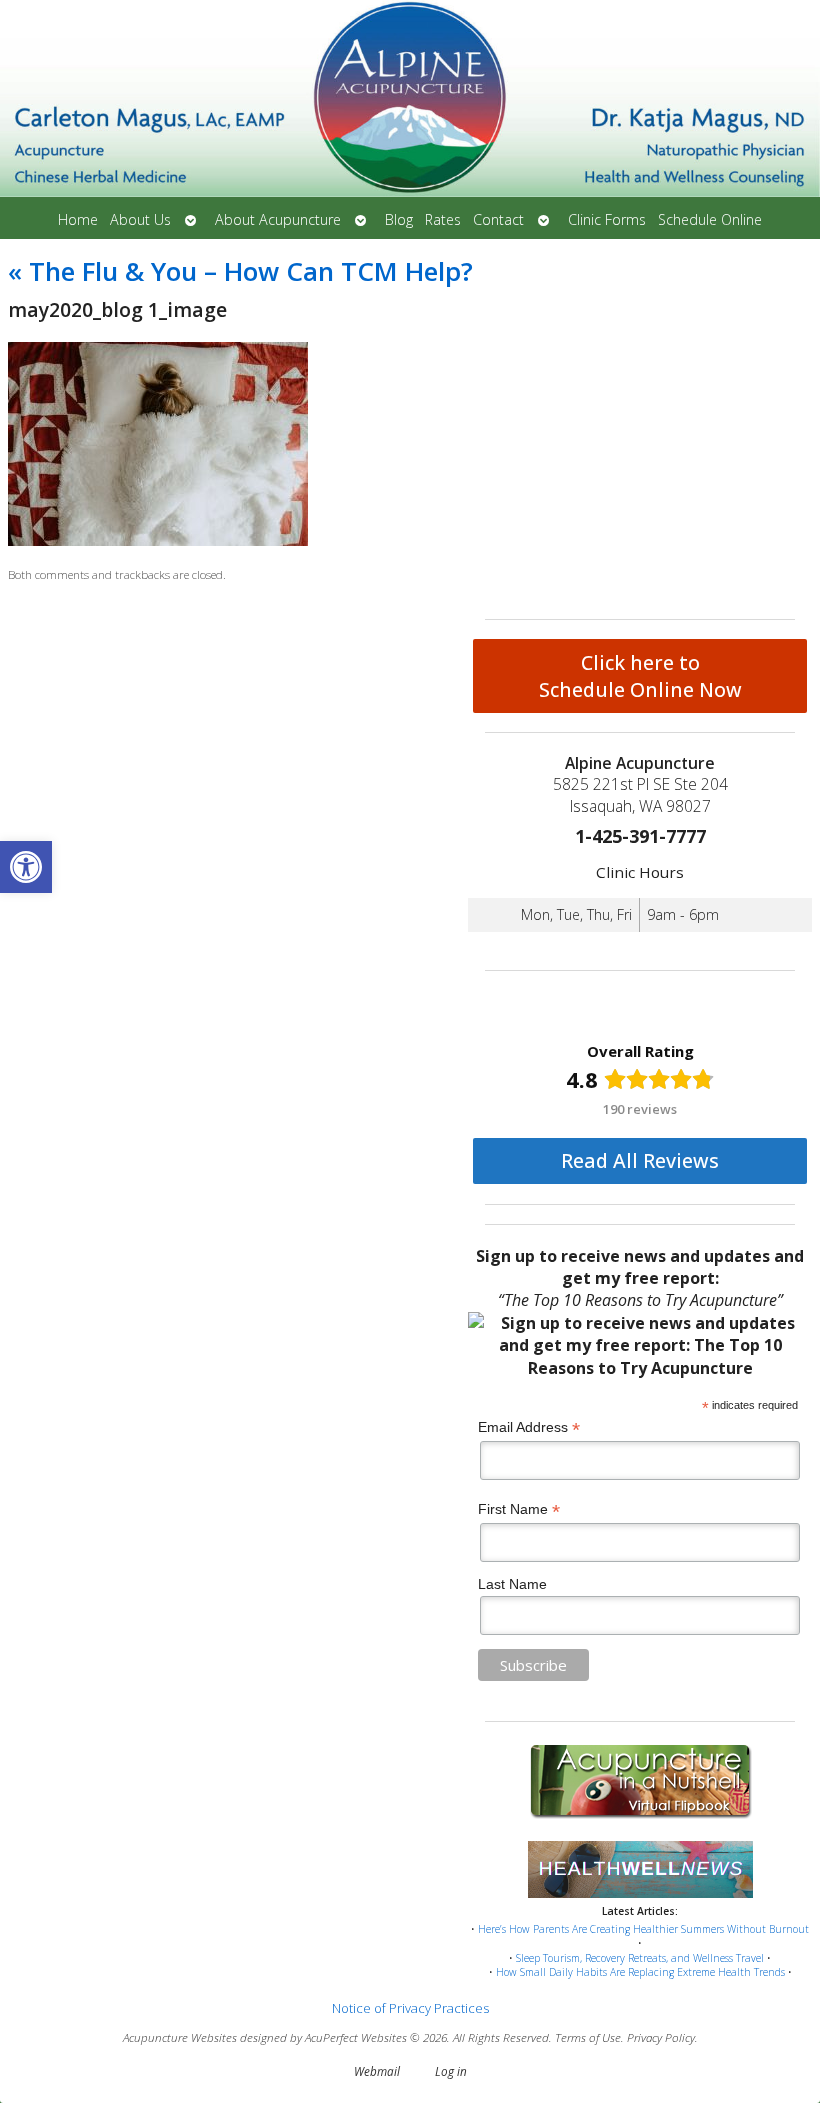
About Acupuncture (278, 219)
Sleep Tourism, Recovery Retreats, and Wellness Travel (640, 1958)
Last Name (512, 1584)
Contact (498, 219)
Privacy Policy (661, 2037)
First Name (519, 1509)
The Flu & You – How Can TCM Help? (240, 271)
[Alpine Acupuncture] (410, 100)
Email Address (529, 1427)
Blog (399, 219)
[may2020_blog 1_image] (158, 541)
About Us (140, 219)
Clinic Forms (607, 219)
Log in (451, 2071)
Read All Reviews (640, 1160)
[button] (26, 867)
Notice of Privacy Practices (410, 2008)
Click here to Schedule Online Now (640, 676)
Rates (443, 219)
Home (78, 219)
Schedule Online (710, 219)
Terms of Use (588, 2037)
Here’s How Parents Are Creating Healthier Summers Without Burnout (643, 1929)
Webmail (377, 2071)
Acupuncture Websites (180, 2037)
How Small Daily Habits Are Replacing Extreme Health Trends (640, 1972)
